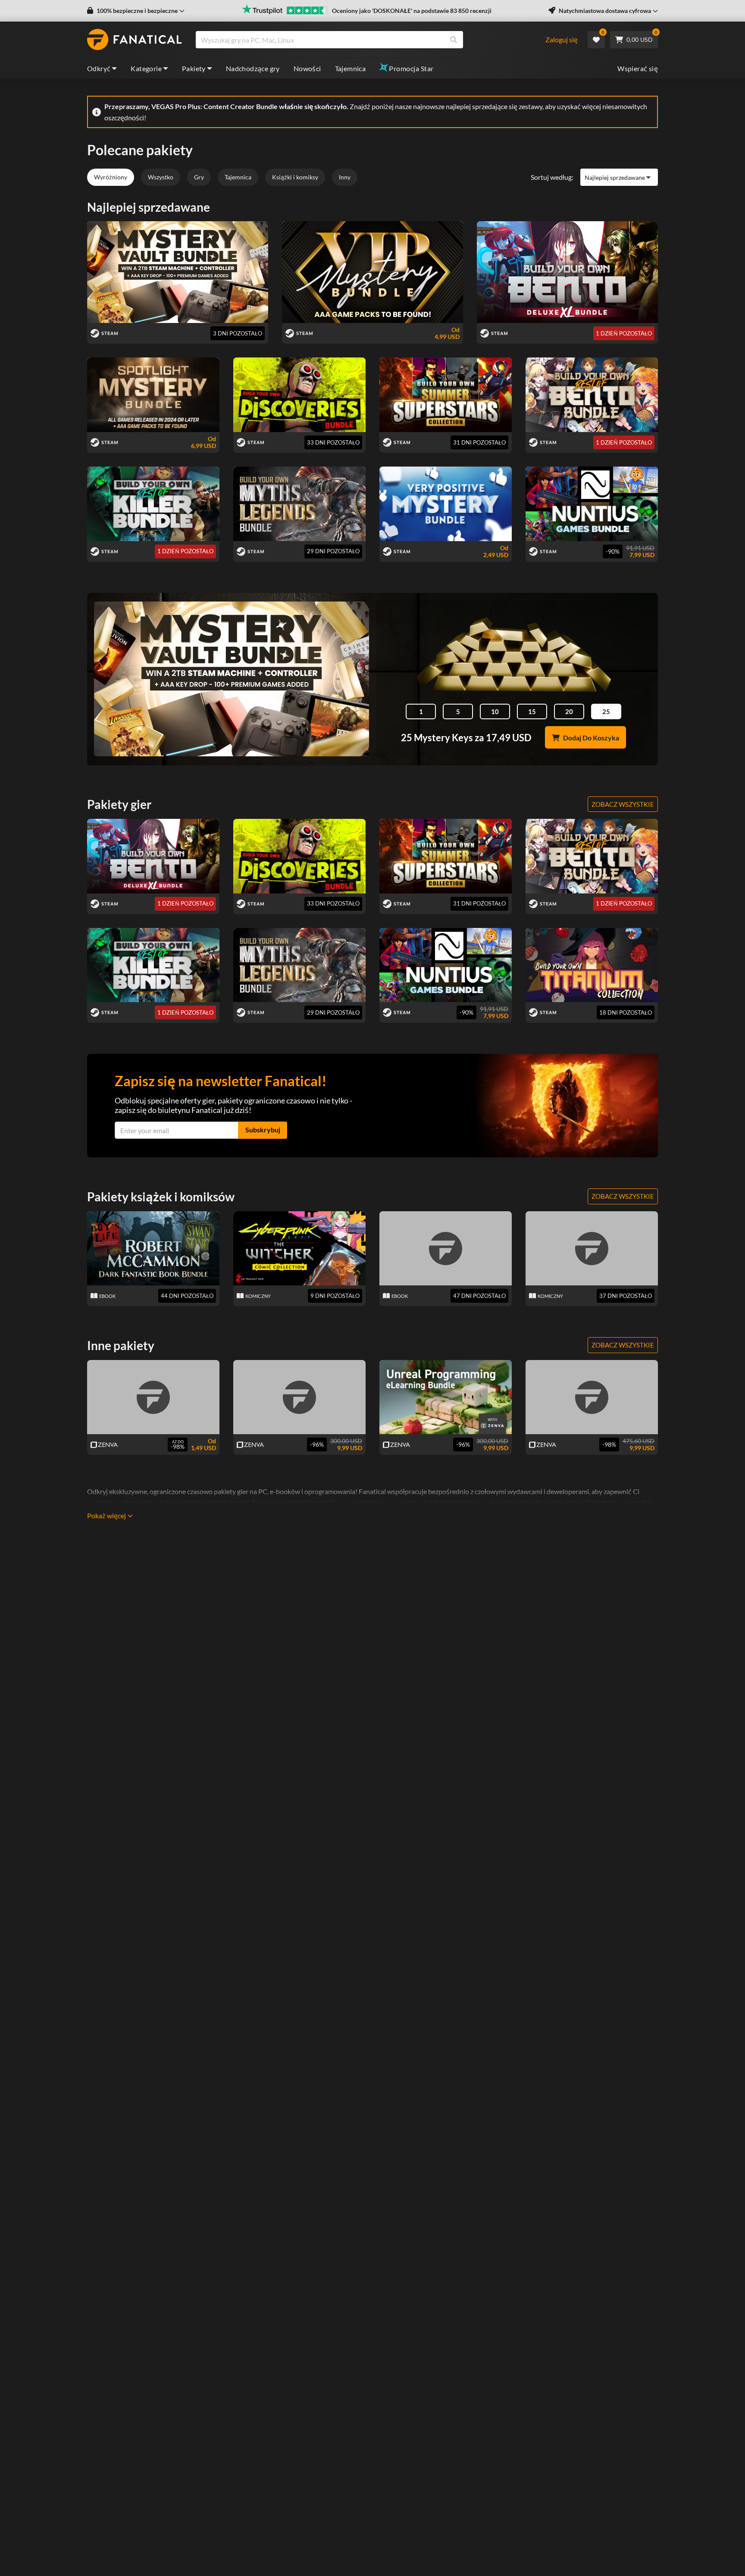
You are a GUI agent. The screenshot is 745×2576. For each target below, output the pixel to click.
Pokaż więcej (106, 1515)
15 (532, 711)
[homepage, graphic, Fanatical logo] (135, 40)
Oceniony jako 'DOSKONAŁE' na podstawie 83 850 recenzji (412, 11)
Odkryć (99, 68)
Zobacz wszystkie (623, 804)
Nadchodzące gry (253, 68)
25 (606, 711)
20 (569, 711)
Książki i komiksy (295, 177)
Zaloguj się (562, 39)
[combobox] (370, 40)
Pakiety (194, 68)
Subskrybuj (263, 1130)
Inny (345, 177)
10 (495, 711)
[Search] (454, 40)
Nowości (307, 68)
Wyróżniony (111, 177)
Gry (199, 177)
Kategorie (146, 68)
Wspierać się (638, 68)
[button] (136, 11)
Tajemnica (351, 68)
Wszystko (161, 177)
